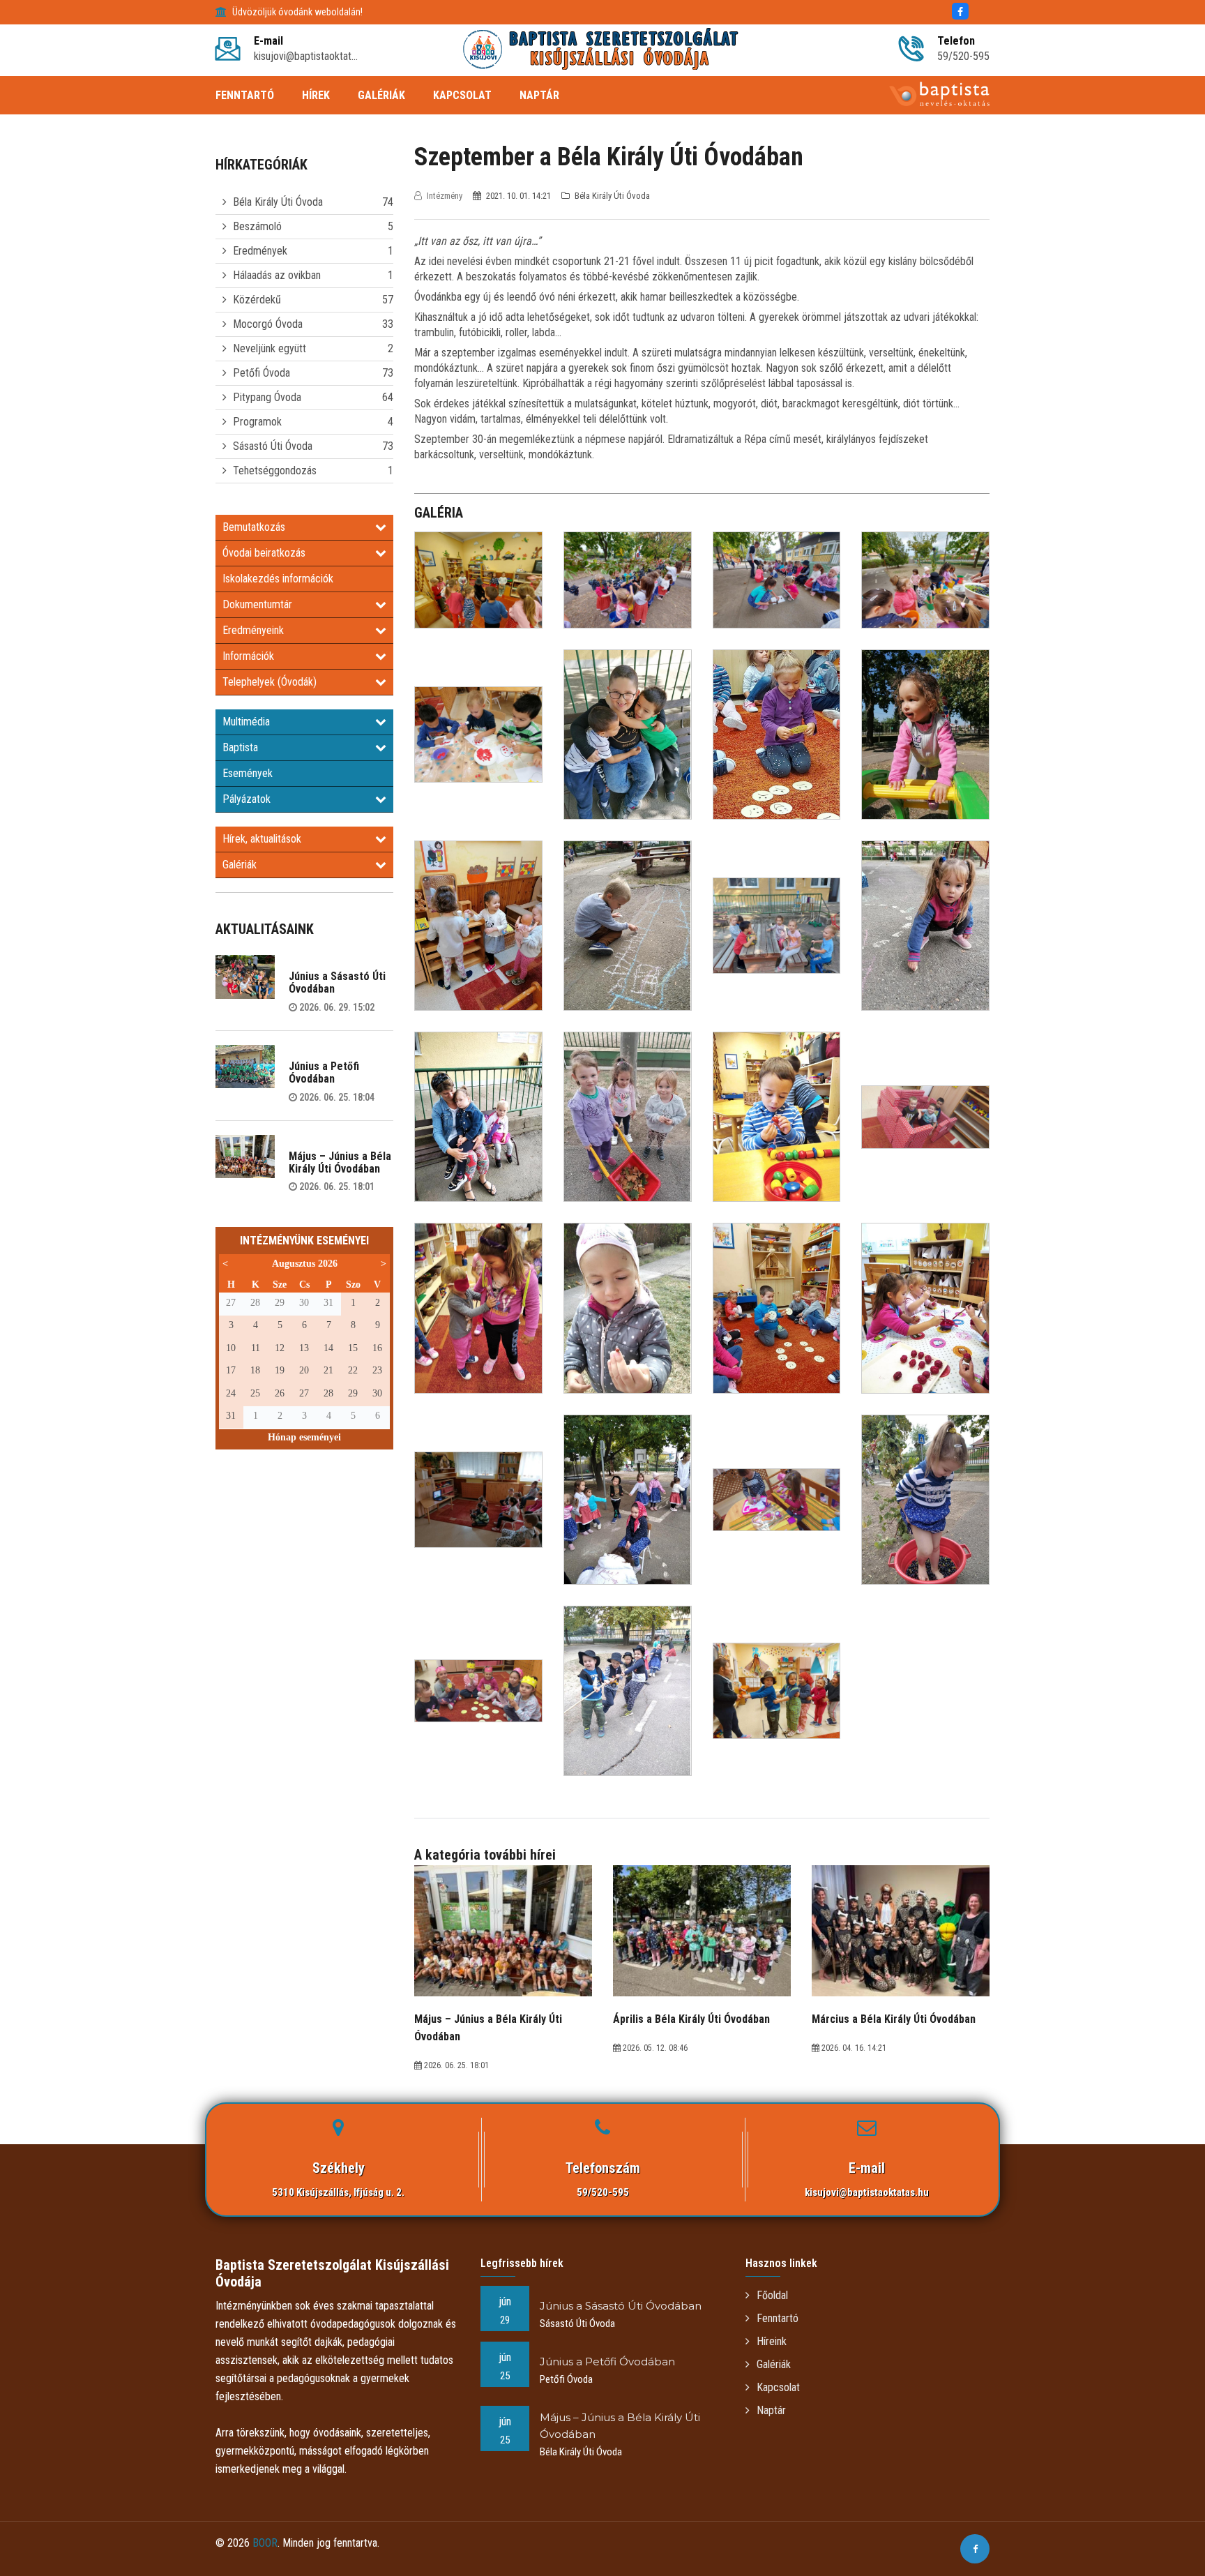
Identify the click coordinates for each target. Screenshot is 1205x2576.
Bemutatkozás (254, 527)
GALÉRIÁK (381, 95)
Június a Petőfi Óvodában (324, 1072)
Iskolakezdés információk (278, 579)
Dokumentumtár (257, 604)
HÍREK (316, 95)
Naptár (771, 2410)
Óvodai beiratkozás (264, 553)
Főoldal (772, 2295)
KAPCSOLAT (462, 95)
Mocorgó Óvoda (268, 324)
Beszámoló (257, 226)
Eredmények (260, 251)
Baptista (240, 747)
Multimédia (246, 722)
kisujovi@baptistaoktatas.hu (867, 2192)
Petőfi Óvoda (262, 373)
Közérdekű (257, 300)
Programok (257, 422)
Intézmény (445, 196)
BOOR (265, 2543)
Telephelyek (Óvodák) (270, 682)
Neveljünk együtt (270, 348)
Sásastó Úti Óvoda (273, 446)
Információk (248, 656)
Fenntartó (778, 2318)
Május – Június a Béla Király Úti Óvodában (340, 1162)
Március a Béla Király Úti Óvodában (894, 2019)
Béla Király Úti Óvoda (278, 202)
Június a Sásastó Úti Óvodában (337, 982)
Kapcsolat (778, 2387)
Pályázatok (247, 799)
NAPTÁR (539, 95)
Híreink (772, 2341)
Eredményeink (253, 630)
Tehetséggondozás (275, 470)
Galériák (240, 865)
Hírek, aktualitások (262, 839)
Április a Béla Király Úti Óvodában (691, 2019)
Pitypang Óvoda (267, 397)
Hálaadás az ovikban (277, 275)
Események (248, 773)
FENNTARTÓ (245, 95)
